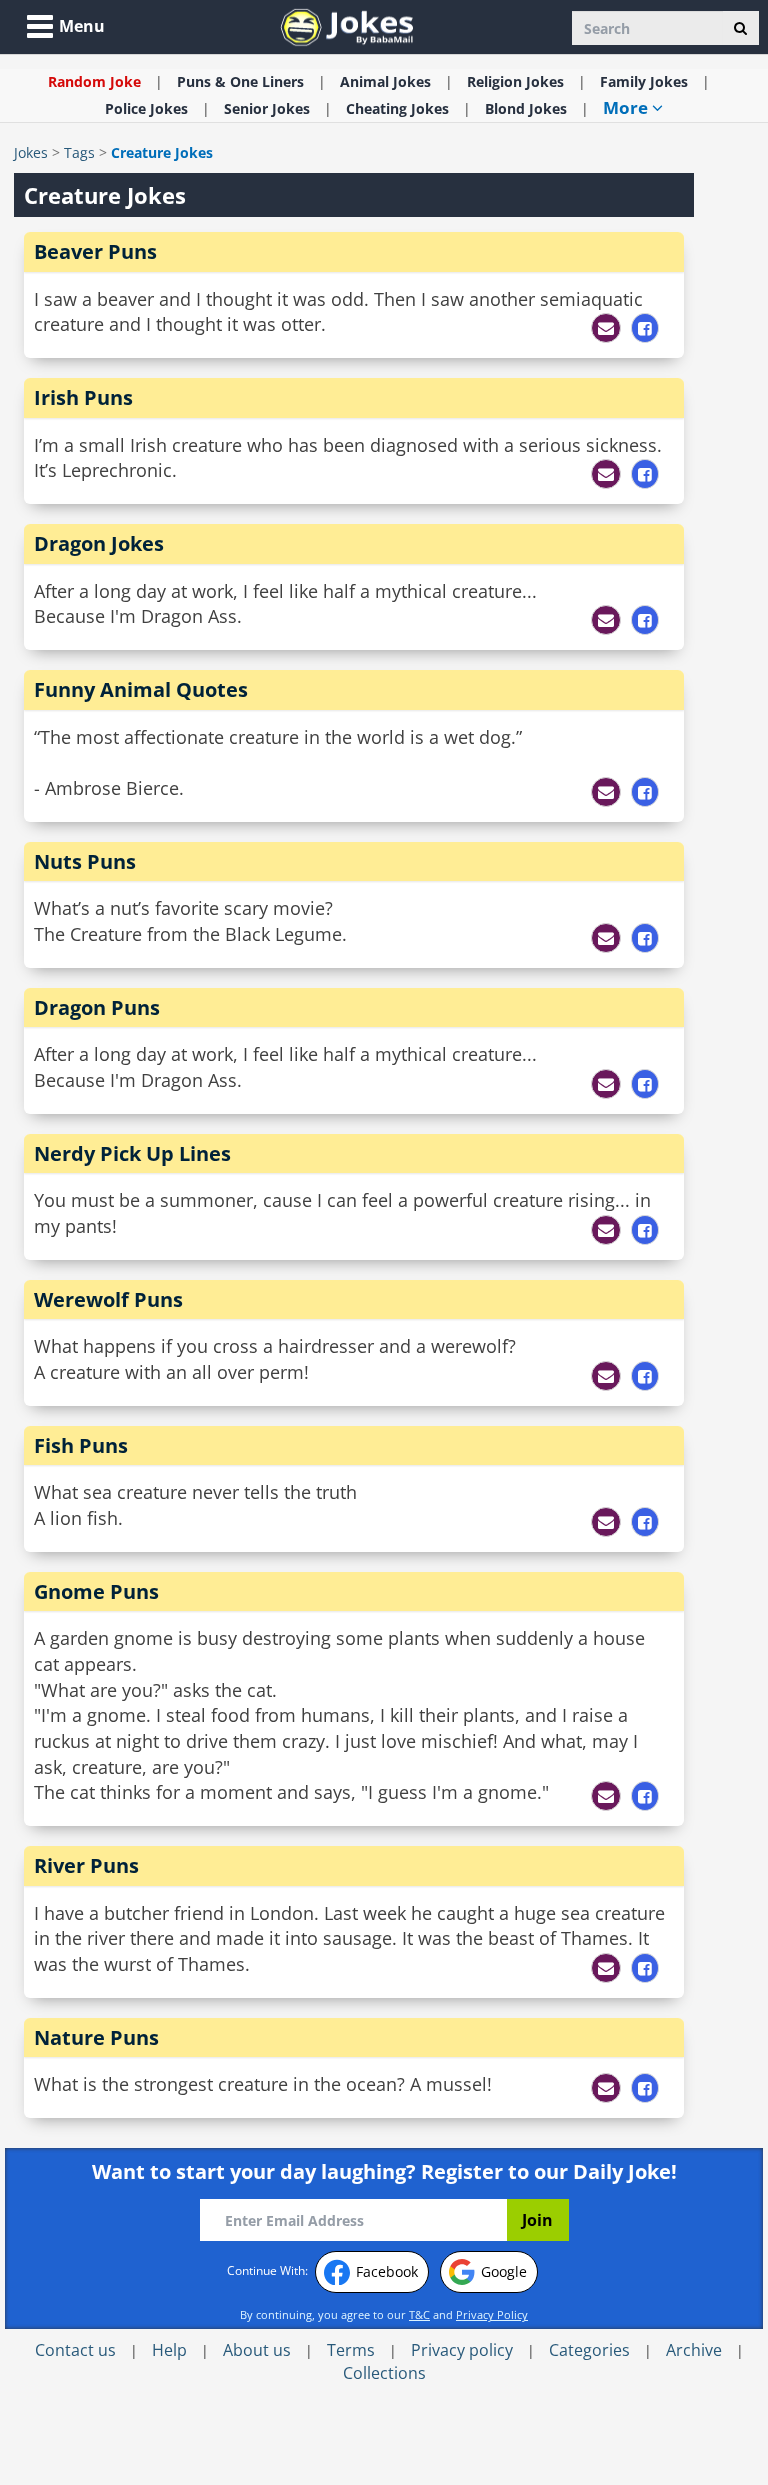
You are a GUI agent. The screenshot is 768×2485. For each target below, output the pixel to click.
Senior (267, 108)
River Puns (86, 1865)
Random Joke (94, 81)
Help (169, 2350)
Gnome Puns (96, 1591)
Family (644, 81)
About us (257, 2350)
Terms (351, 2350)
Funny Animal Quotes (141, 689)
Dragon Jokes (99, 543)
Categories (589, 2350)
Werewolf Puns (108, 1299)
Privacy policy (462, 2350)
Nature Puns (96, 2037)
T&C (419, 2314)
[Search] (740, 28)
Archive (694, 2350)
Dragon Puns (97, 1007)
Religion (515, 81)
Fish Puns (81, 1445)
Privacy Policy (492, 2314)
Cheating (397, 108)
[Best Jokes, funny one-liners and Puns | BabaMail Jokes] (347, 25)
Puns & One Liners (240, 81)
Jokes (31, 152)
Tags (79, 152)
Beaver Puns (95, 251)
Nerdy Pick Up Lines (132, 1153)
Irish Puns (83, 397)
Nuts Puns (85, 861)
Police (146, 108)
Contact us (75, 2350)
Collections (384, 2373)
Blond (526, 108)
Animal (385, 81)
